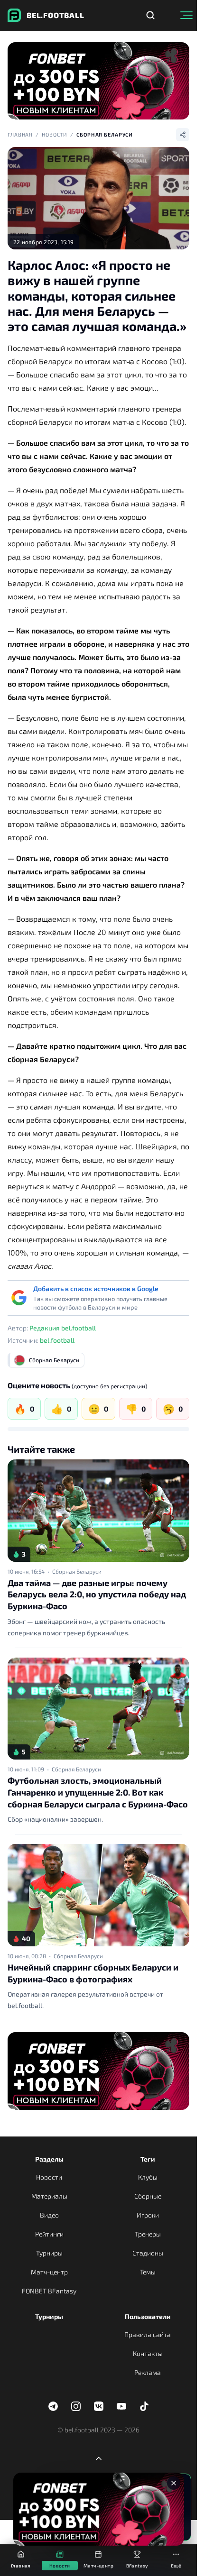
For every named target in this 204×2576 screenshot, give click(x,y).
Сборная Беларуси (105, 134)
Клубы (148, 2177)
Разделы (49, 2159)
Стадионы (148, 2253)
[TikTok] (144, 2406)
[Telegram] (53, 2406)
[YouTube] (121, 2406)
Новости (55, 134)
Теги (148, 2159)
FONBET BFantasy (49, 2291)
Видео (49, 2215)
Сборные (148, 2196)
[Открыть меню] (186, 15)
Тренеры (148, 2234)
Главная (20, 134)
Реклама (148, 2372)
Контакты (148, 2353)
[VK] (99, 2406)
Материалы (49, 2196)
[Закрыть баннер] (174, 2483)
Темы (148, 2272)
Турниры (49, 2253)
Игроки (148, 2215)
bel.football (57, 1340)
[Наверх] (99, 2458)
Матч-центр (49, 2272)
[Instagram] (76, 2406)
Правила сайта (148, 2334)
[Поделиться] (183, 135)
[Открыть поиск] (150, 15)
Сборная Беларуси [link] (77, 1571)
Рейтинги (49, 2234)
